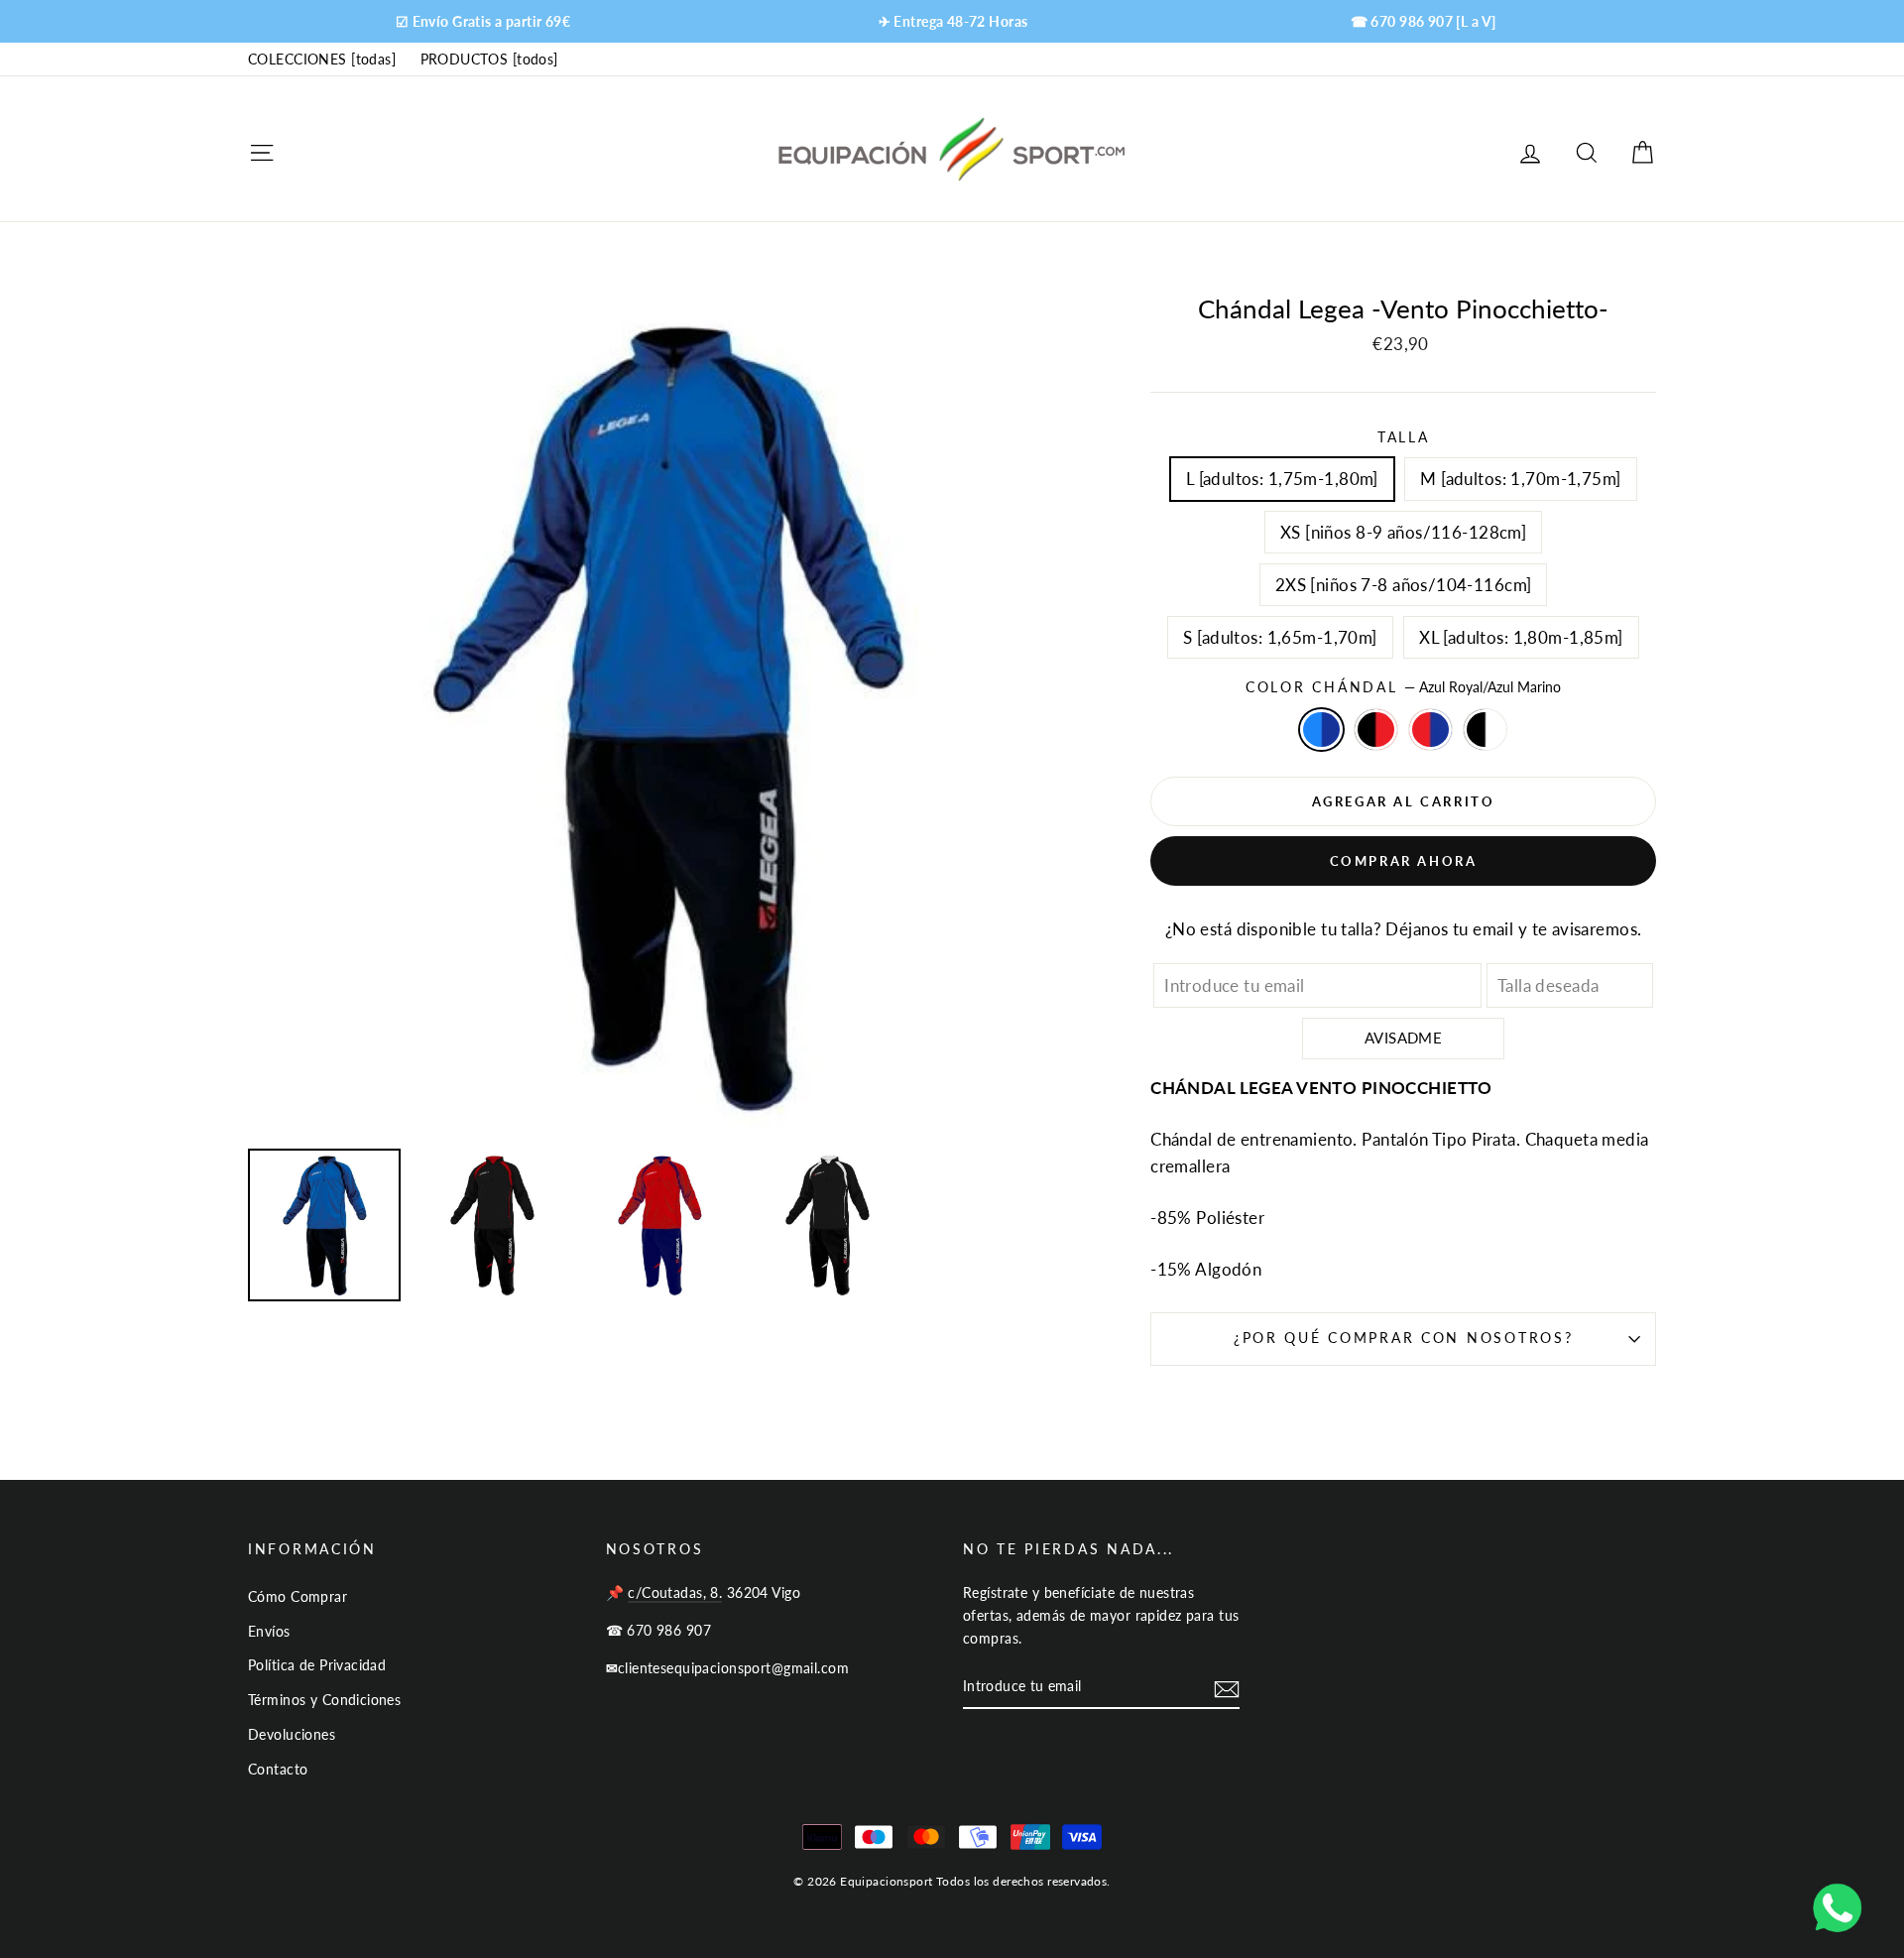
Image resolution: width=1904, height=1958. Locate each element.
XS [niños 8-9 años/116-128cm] (1403, 532)
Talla (1404, 437)
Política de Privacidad (317, 1665)
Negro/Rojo (1376, 730)
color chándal (1403, 687)
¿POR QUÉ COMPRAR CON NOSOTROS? (1404, 1338)
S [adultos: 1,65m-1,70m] (1280, 637)
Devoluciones (292, 1734)
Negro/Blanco (1485, 730)
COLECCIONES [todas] (322, 59)
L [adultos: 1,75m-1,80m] (1282, 479)
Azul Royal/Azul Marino (1321, 730)
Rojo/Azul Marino (1430, 730)
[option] (483, 21)
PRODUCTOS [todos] (489, 59)
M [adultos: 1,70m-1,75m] (1520, 479)
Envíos (269, 1631)
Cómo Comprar (297, 1596)
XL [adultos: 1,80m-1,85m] (1521, 637)
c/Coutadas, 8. (675, 1592)
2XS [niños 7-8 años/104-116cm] (1404, 585)
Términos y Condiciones (324, 1700)
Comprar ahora (1404, 861)
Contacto (278, 1769)
